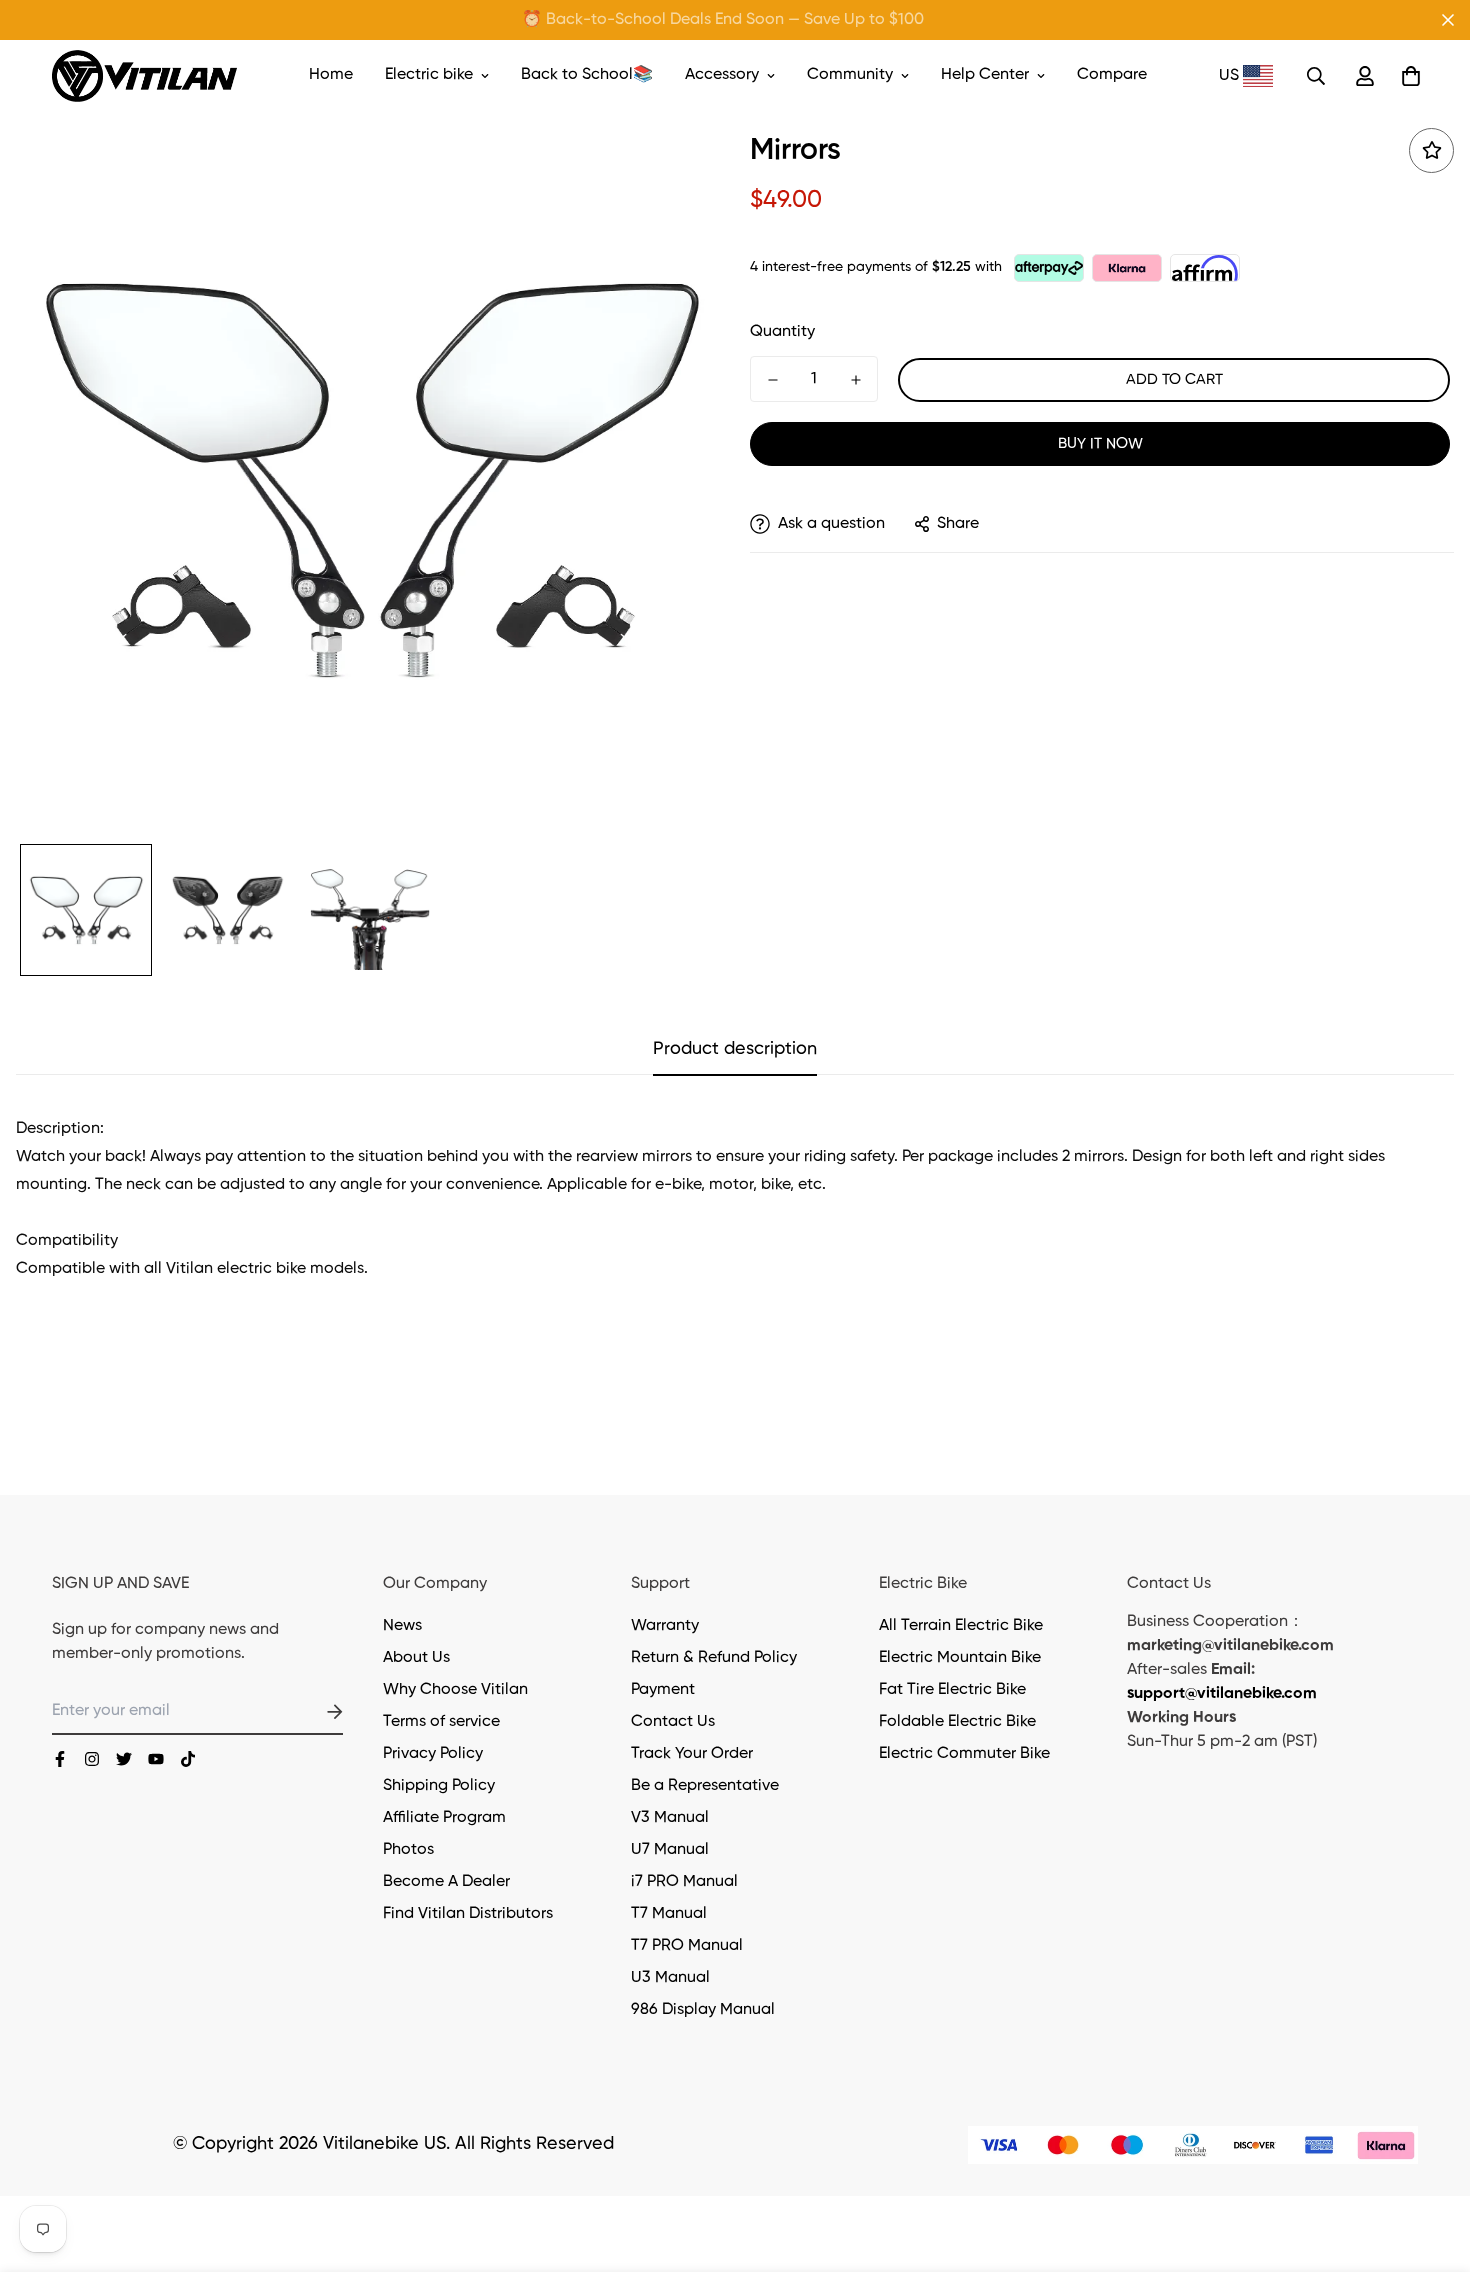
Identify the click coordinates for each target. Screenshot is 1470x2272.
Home (331, 75)
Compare (1112, 75)
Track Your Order (692, 1754)
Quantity (782, 332)
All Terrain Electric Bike (961, 1626)
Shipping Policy (439, 1786)
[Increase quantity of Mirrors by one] (855, 380)
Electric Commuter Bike (964, 1754)
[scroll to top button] (1431, 2163)
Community (850, 75)
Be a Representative (705, 1786)
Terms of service (441, 1722)
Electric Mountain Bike (960, 1658)
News (402, 1626)
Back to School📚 (587, 75)
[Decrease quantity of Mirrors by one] (772, 380)
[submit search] (1316, 76)
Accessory (722, 75)
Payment (663, 1690)
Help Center (985, 75)
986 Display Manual (703, 2010)
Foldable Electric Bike (957, 1722)
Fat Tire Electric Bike (952, 1690)
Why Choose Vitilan (455, 1690)
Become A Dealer (446, 1882)
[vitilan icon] (60, 1759)
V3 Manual (670, 1818)
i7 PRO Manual (684, 1882)
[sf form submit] (311, 1712)
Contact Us (673, 1722)
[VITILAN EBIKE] (144, 76)
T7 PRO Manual (687, 1946)
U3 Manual (670, 1978)
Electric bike (429, 75)
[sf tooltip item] (1431, 150)
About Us (416, 1658)
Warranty (665, 1626)
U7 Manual (670, 1850)
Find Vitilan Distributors (468, 1914)
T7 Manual (669, 1914)
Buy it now (1100, 443)
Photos (408, 1850)
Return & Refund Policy (714, 1658)
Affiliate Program (444, 1818)
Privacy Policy (433, 1754)
